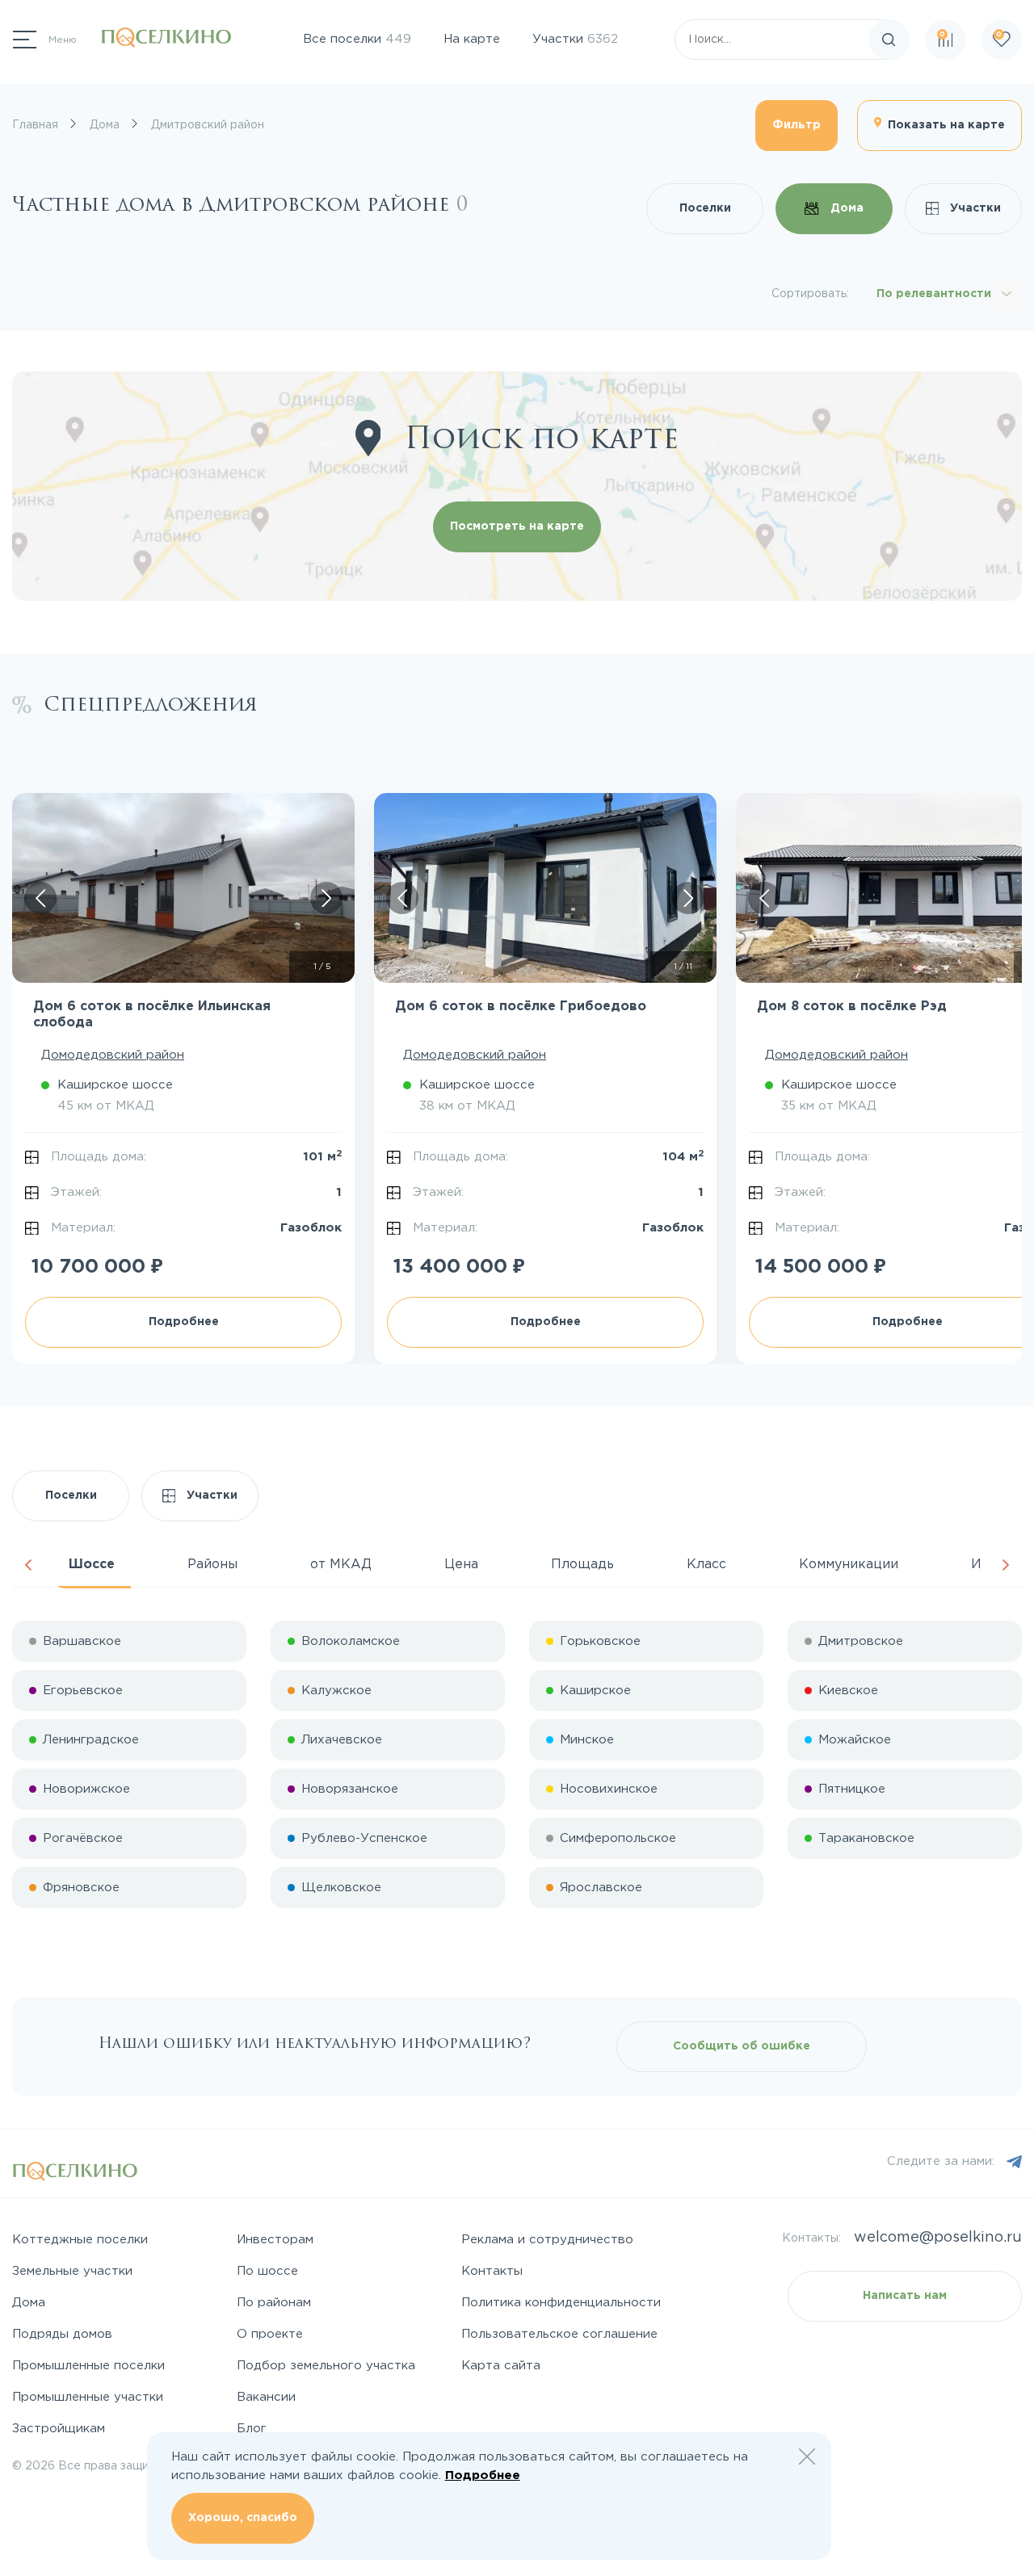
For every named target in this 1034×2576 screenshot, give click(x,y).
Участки (575, 39)
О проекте (270, 2334)
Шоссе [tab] (92, 1565)
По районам (274, 2303)
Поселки (705, 208)
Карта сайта (501, 2366)
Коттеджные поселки (80, 2240)
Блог (252, 2429)
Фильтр (797, 125)
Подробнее (184, 1322)
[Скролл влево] (40, 898)
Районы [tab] (212, 1565)
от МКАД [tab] (341, 1565)
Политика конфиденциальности (561, 2303)
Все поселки (357, 39)
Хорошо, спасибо (243, 2518)
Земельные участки (72, 2271)
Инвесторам (275, 2240)
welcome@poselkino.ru (938, 2238)
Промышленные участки (88, 2397)
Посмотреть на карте (517, 527)
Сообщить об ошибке (742, 2046)
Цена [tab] (461, 1565)
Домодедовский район (113, 1055)
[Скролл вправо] (326, 898)
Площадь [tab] (582, 1565)
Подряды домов (62, 2334)
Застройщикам (59, 2429)
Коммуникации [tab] (849, 1565)
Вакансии (266, 2397)
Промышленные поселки (88, 2366)
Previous (28, 1565)
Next (1006, 1565)
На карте (472, 39)
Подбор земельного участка (326, 2366)
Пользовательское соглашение (559, 2334)
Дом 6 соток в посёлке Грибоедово (521, 1007)
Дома (845, 208)
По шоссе (267, 2271)
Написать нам (905, 2296)
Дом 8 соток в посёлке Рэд (852, 1007)
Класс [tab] (706, 1565)
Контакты (492, 2271)
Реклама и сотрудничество (547, 2240)
